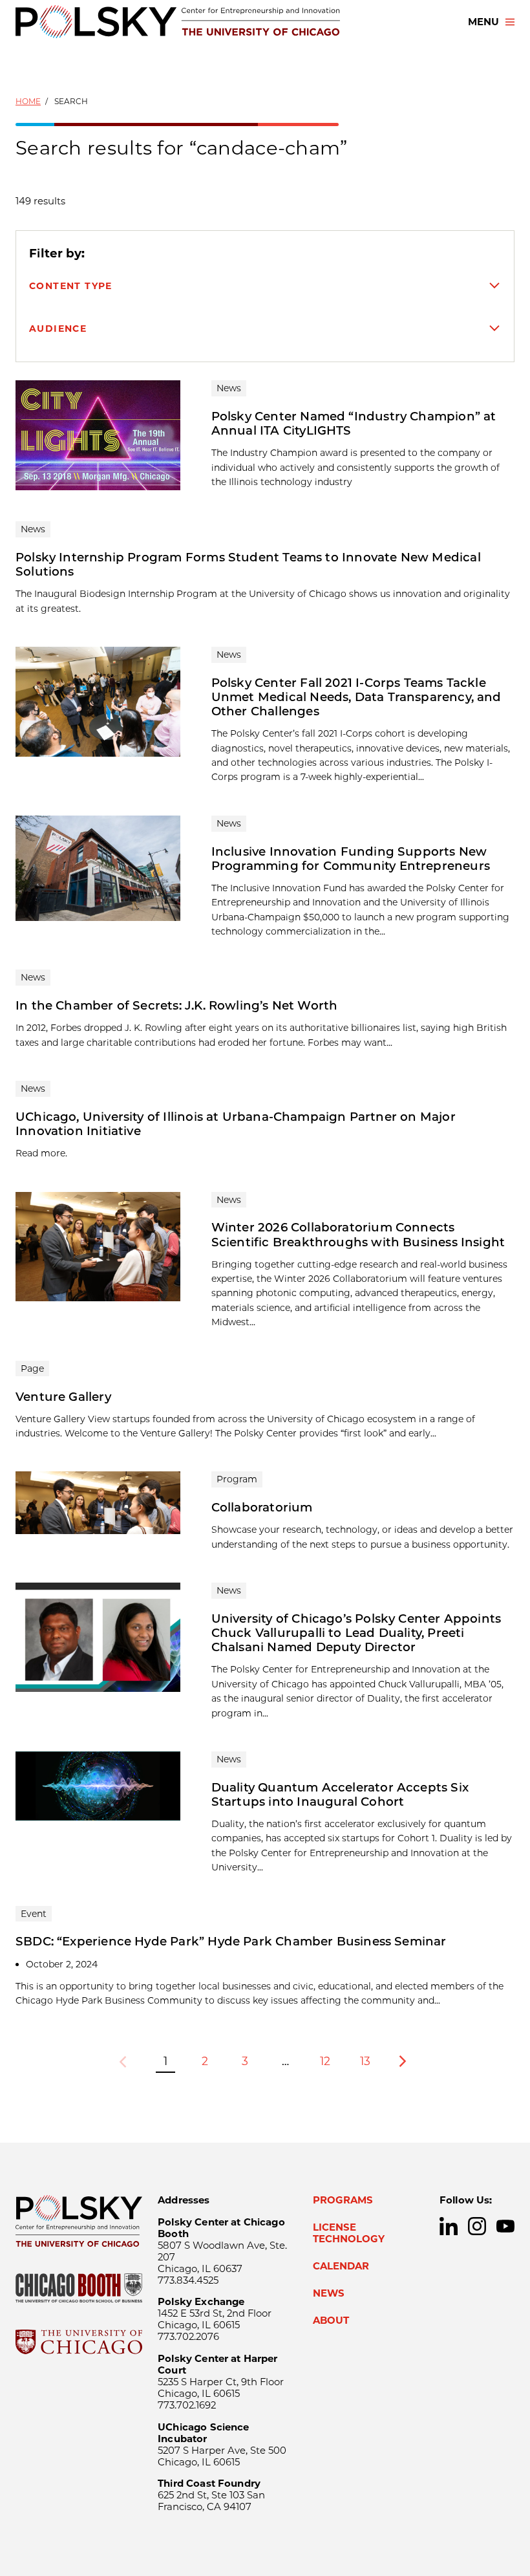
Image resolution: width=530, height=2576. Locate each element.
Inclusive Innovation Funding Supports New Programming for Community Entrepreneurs (351, 859)
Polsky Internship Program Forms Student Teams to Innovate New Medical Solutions (248, 564)
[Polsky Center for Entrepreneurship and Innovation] (178, 22)
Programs (343, 2200)
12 (325, 2061)
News (329, 2293)
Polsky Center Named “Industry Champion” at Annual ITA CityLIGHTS (354, 423)
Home (28, 101)
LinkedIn (449, 2226)
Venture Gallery (63, 1397)
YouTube (505, 2226)
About (331, 2321)
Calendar (341, 2266)
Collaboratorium (262, 1507)
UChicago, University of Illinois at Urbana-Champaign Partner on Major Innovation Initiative (236, 1124)
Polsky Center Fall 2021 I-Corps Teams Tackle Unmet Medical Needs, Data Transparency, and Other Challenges (356, 697)
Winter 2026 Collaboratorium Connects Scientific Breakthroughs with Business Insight (358, 1234)
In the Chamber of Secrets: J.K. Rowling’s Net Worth (176, 1005)
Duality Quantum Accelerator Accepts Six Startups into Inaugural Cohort (340, 1794)
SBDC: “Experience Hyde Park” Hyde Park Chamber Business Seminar (231, 1941)
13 (365, 2061)
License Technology (349, 2233)
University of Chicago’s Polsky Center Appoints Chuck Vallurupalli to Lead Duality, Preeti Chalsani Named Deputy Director (356, 1633)
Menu (483, 22)
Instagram (477, 2226)
